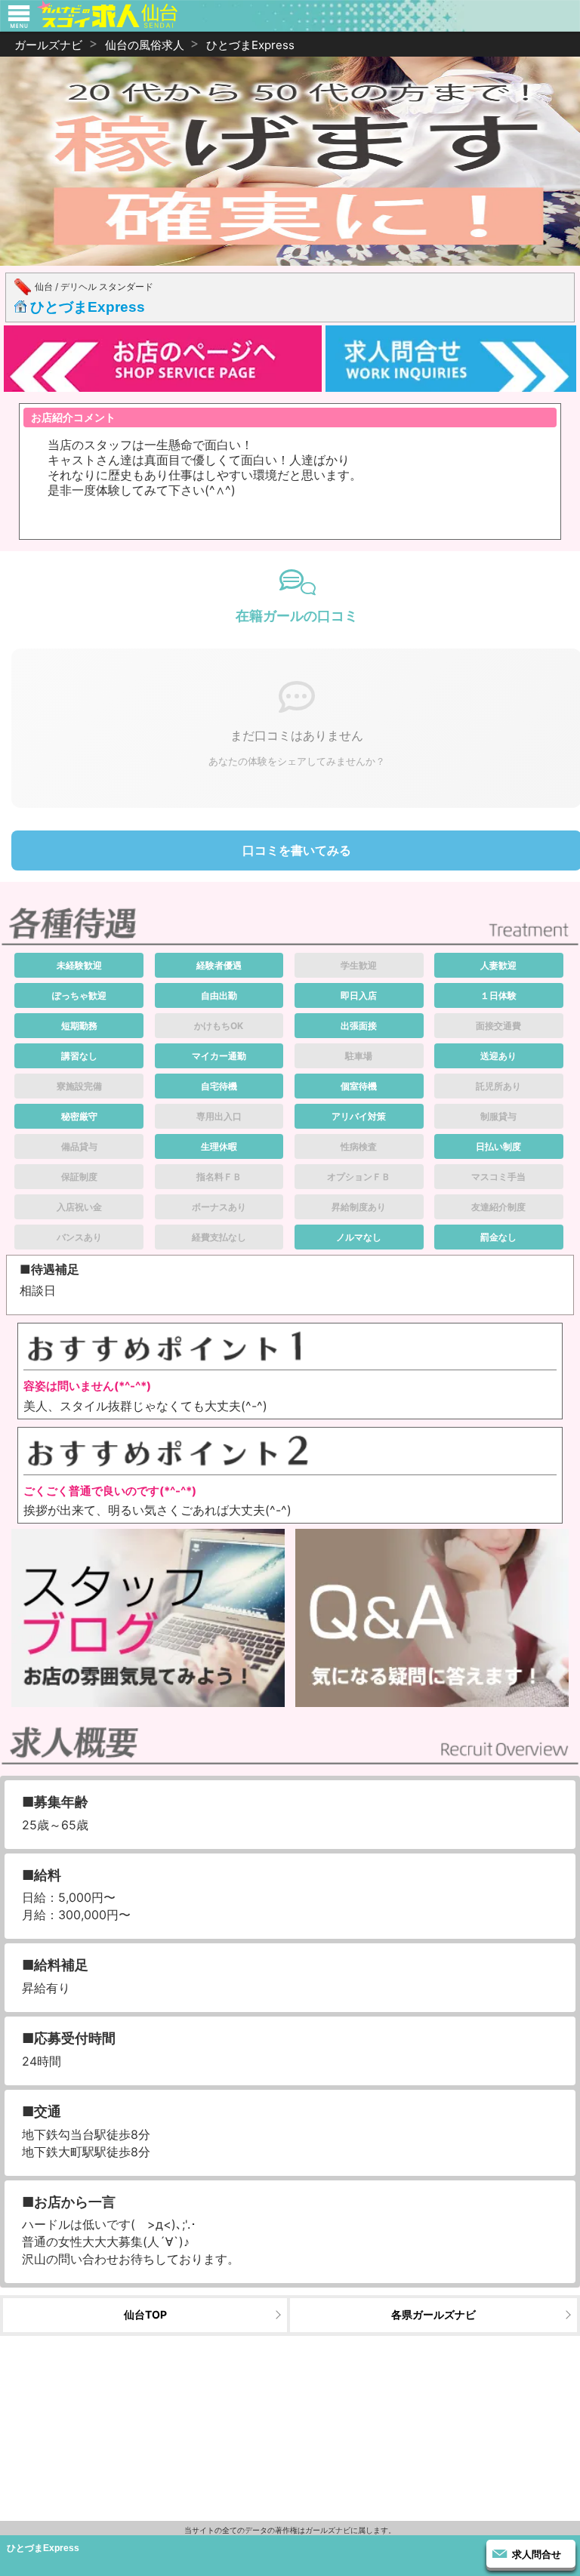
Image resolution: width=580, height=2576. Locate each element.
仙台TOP (145, 2314)
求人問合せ (537, 2554)
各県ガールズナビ (433, 2314)
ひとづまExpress (88, 307)
